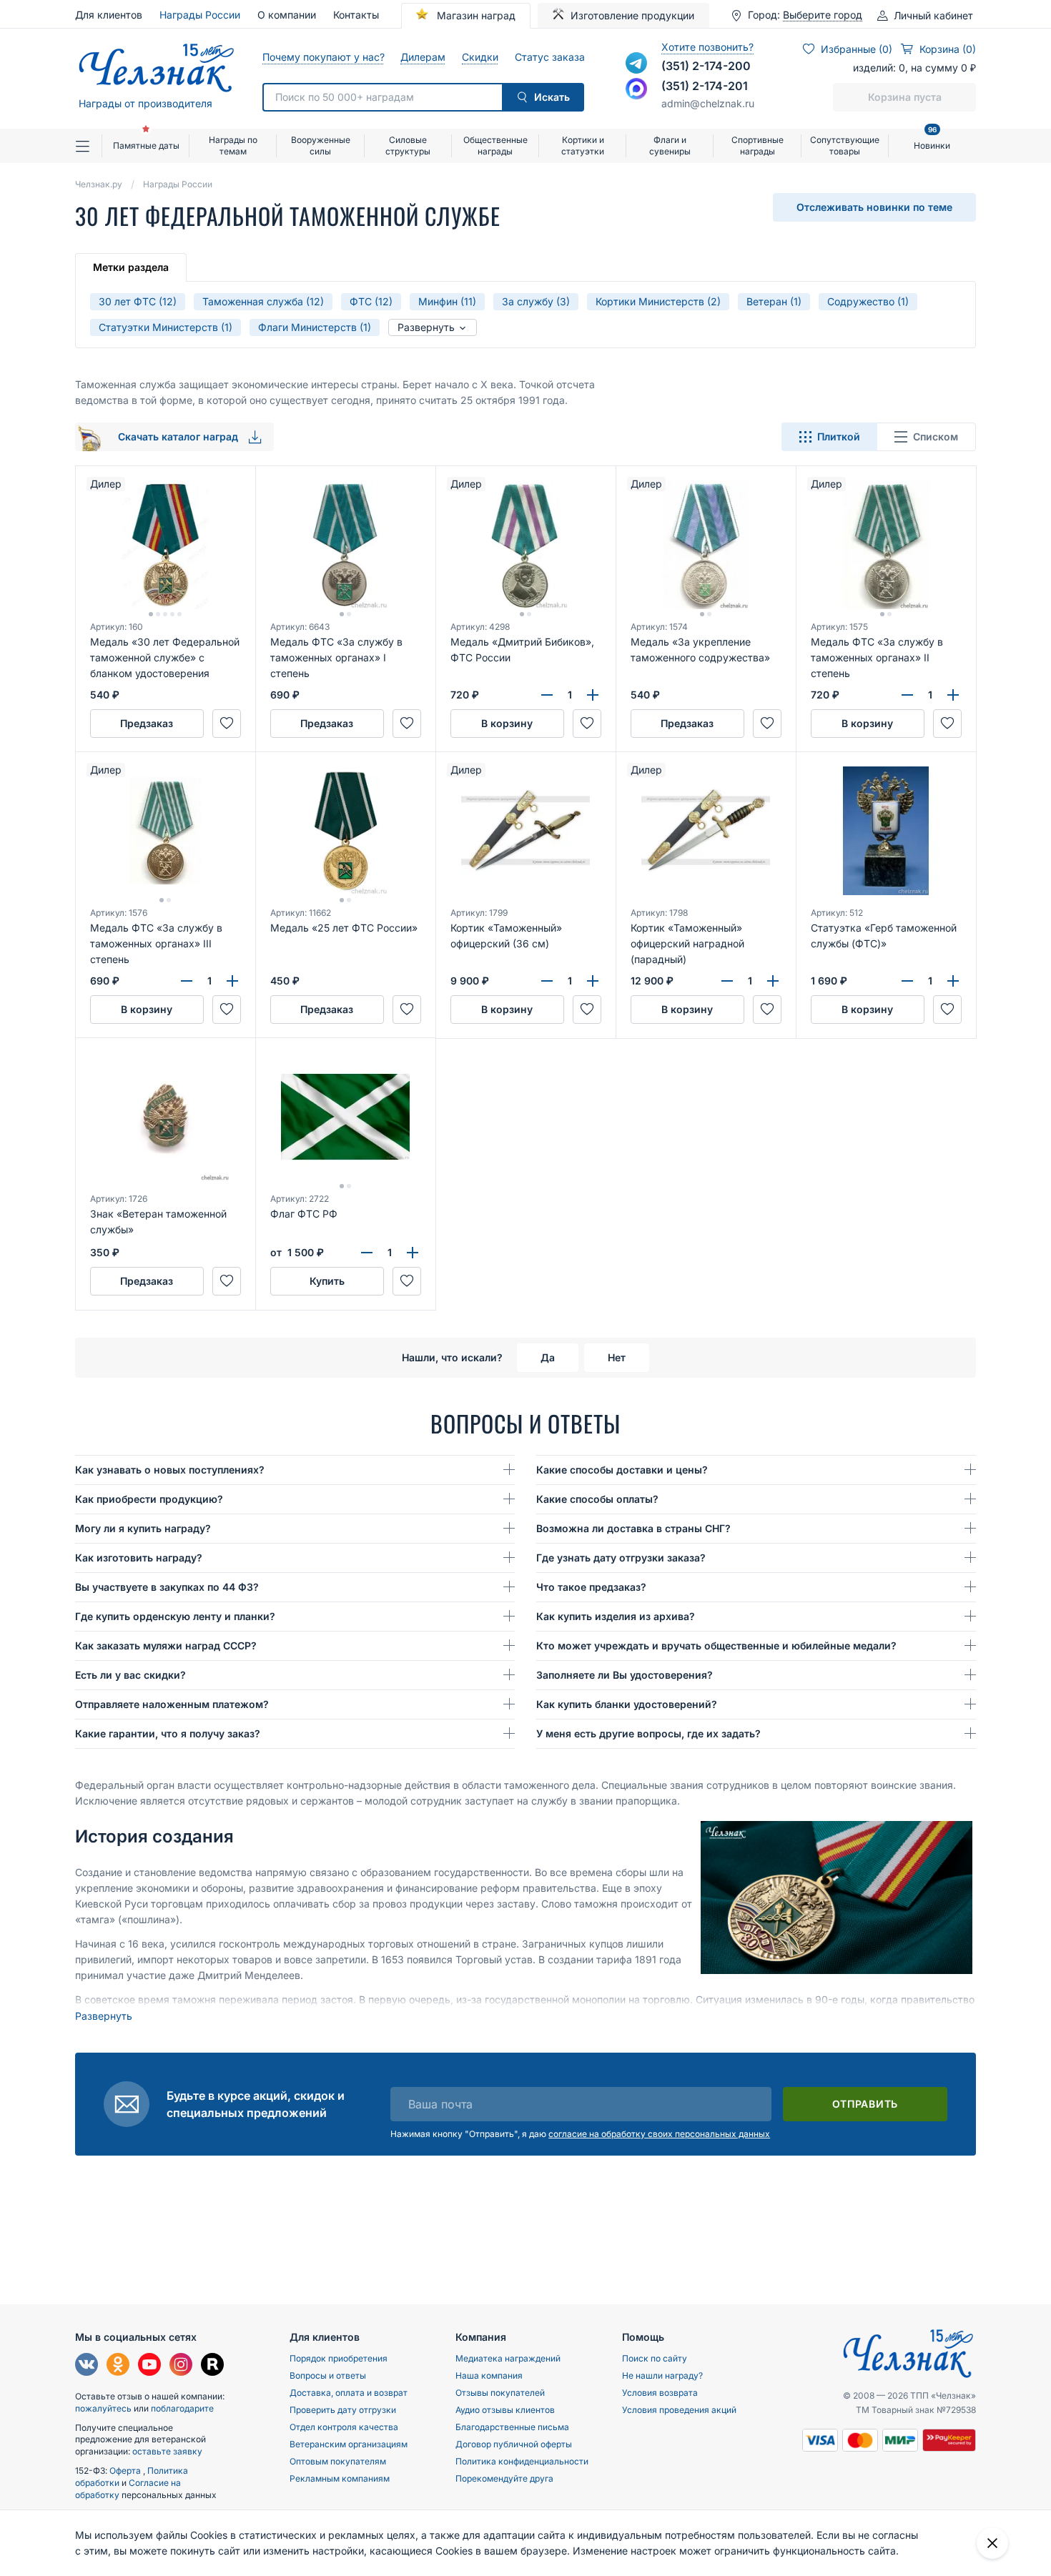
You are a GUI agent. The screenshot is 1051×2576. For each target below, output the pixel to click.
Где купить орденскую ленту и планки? (175, 1616)
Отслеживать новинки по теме (874, 207)
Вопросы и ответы (328, 2375)
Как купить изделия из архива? (616, 1616)
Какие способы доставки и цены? (622, 1470)
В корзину (507, 723)
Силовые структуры (408, 145)
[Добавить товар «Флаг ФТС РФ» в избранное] (407, 1281)
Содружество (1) (868, 301)
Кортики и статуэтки (583, 145)
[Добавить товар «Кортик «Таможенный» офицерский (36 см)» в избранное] (587, 1010)
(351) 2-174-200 (706, 66)
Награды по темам (233, 145)
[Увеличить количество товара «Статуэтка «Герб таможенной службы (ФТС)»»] (953, 981)
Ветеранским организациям (349, 2444)
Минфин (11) (447, 301)
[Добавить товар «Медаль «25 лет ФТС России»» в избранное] (407, 1010)
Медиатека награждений (508, 2358)
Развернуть (428, 327)
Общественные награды (495, 145)
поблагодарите (182, 2408)
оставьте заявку (167, 2451)
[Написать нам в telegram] (636, 63)
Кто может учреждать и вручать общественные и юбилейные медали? (716, 1645)
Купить (327, 1281)
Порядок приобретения (339, 2358)
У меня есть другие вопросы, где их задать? (648, 1733)
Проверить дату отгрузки (343, 2410)
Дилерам (423, 57)
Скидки (480, 57)
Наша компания (489, 2375)
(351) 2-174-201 (705, 86)
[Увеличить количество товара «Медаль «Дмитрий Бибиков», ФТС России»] (593, 695)
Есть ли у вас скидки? (130, 1675)
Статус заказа (549, 57)
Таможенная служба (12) (263, 301)
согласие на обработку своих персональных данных (659, 2134)
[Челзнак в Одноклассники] (118, 2366)
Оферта (126, 2471)
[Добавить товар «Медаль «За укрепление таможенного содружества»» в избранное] (767, 724)
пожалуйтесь (103, 2408)
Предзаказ (147, 723)
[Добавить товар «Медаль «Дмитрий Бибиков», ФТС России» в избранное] (587, 724)
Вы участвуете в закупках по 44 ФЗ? (167, 1587)
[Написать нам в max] (636, 89)
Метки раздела (131, 267)
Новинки (932, 140)
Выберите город (823, 15)
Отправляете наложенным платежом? (172, 1704)
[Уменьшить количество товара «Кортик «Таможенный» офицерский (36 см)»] (547, 981)
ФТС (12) (371, 301)
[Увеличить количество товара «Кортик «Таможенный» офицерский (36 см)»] (593, 981)
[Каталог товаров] (89, 146)
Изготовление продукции (632, 15)
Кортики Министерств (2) (658, 301)
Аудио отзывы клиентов (505, 2410)
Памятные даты (146, 145)
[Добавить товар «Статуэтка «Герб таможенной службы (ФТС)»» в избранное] (947, 1010)
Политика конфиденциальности (522, 2461)
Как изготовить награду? (139, 1558)
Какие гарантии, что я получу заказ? (168, 1733)
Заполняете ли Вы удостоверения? (625, 1675)
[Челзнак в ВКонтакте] (87, 2366)
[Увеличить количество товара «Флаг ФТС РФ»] (413, 1253)
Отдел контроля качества (344, 2427)
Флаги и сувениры (670, 145)
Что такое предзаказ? (591, 1587)
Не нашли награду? (662, 2375)
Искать (552, 97)
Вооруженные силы (321, 145)
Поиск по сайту (655, 2358)
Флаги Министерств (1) (315, 327)
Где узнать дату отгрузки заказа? (621, 1558)
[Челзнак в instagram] (181, 2366)
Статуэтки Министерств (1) (166, 327)
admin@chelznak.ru (708, 103)
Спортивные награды (758, 145)
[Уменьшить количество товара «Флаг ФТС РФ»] (367, 1253)
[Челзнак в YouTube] (149, 2366)
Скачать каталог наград (179, 436)
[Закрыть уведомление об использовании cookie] (992, 2543)
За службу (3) (536, 301)
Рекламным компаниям (340, 2478)
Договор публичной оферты (514, 2444)
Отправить (865, 2104)
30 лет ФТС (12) (138, 301)
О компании (287, 15)
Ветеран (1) (774, 301)
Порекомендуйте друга (504, 2478)
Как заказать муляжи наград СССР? (166, 1645)
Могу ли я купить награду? (143, 1528)
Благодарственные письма (512, 2427)
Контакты (356, 15)
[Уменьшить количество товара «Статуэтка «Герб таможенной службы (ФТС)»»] (907, 981)
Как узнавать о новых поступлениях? (170, 1470)
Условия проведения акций (679, 2410)
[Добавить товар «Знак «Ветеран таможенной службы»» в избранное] (227, 1281)
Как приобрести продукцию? (149, 1499)
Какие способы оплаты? (597, 1499)
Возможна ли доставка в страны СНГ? (633, 1528)
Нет (617, 1357)
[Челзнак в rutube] (212, 2366)
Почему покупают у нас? (323, 57)
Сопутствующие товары (845, 145)
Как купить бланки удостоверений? (627, 1704)
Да (548, 1357)
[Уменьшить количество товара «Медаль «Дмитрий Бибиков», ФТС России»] (547, 695)
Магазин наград (475, 15)
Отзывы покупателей (500, 2393)
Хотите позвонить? (707, 47)
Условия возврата (660, 2393)
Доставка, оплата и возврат (349, 2393)
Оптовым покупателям (338, 2461)
